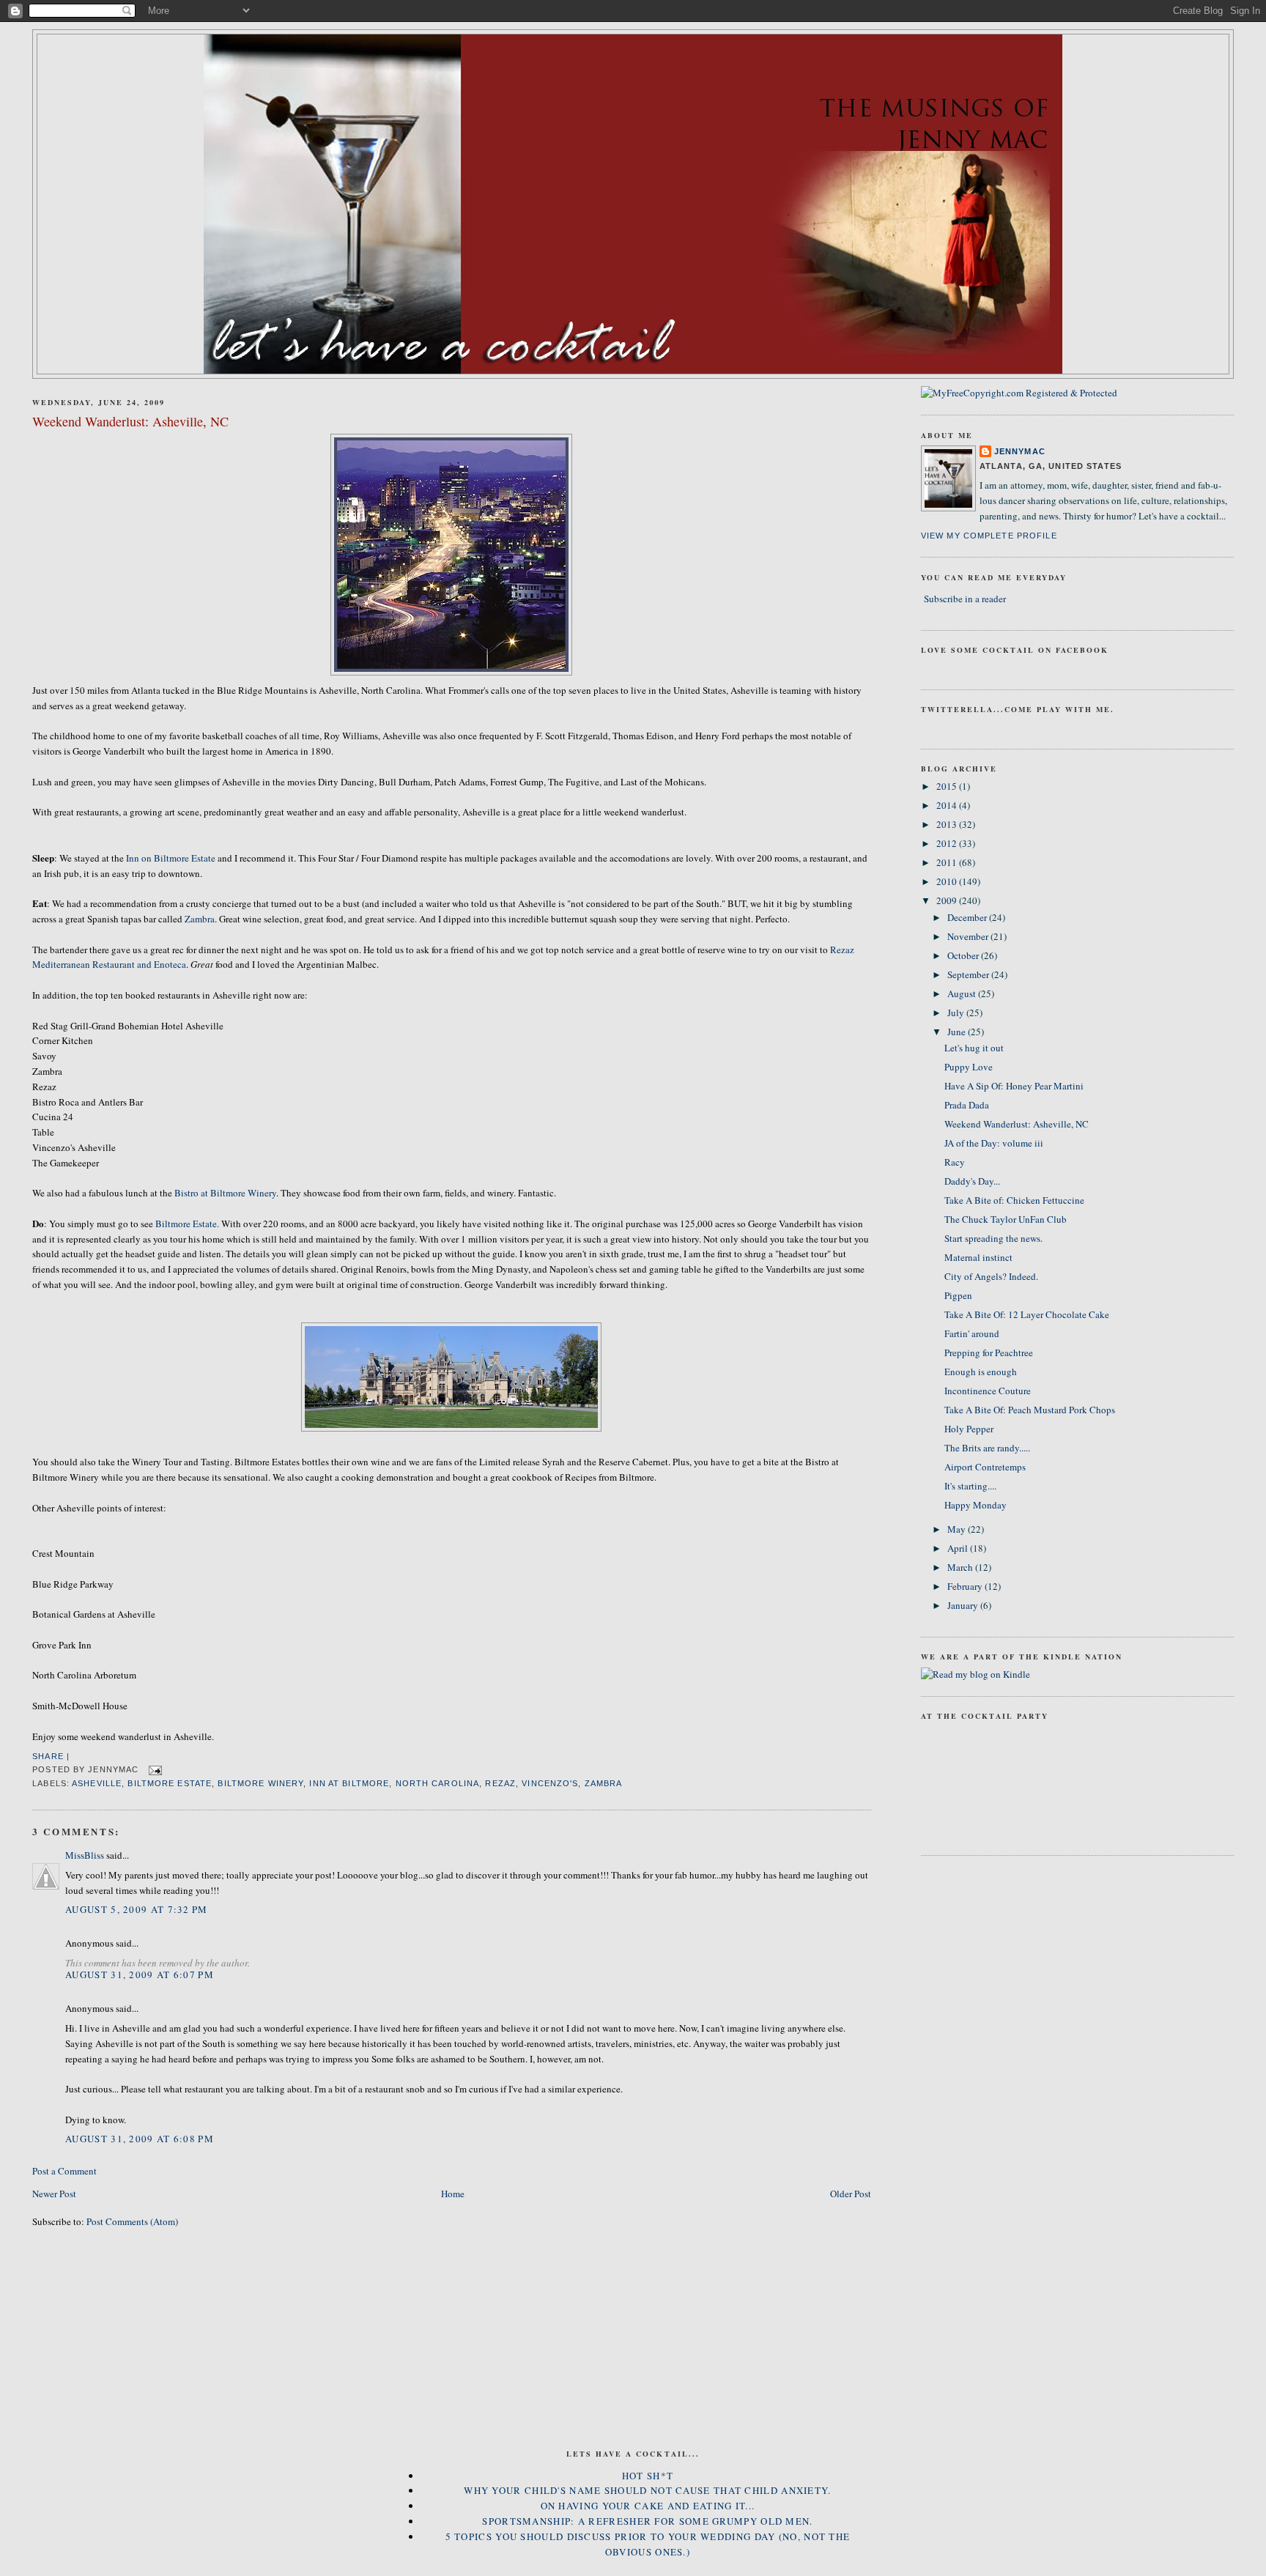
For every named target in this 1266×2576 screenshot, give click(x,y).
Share (48, 1756)
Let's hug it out (974, 1048)
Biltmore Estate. (187, 1224)
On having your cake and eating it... (648, 2506)
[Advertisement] (633, 2360)
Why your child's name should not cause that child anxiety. (647, 2490)
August (963, 993)
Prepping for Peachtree (989, 1352)
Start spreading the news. (993, 1238)
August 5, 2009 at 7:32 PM (137, 1909)
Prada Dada (967, 1105)
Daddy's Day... (972, 1181)
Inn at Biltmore (349, 1783)
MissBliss (85, 1855)
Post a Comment (64, 2171)
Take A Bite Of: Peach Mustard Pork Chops (1030, 1410)
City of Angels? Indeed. (991, 1276)
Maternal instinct (978, 1257)
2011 (948, 862)
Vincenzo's (550, 1783)
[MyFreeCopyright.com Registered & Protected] (1019, 393)
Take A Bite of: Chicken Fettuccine (1014, 1200)
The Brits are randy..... (987, 1448)
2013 (948, 824)
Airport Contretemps (985, 1467)
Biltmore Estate (170, 1783)
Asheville (97, 1783)
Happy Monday (976, 1505)
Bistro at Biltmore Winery (225, 1193)
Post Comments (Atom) (132, 2221)
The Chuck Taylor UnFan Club (1006, 1219)
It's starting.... (970, 1486)
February (966, 1586)
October (964, 955)
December (968, 917)
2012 (948, 843)
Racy (955, 1162)
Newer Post (54, 2194)
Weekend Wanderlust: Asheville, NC (130, 421)
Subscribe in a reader (965, 599)
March (961, 1567)
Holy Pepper (969, 1429)
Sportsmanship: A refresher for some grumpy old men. (647, 2521)
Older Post (851, 2194)
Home (453, 2194)
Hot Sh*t (648, 2476)
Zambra (200, 919)
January (964, 1605)
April (959, 1548)
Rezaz (500, 1783)
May (958, 1529)
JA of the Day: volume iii (994, 1143)
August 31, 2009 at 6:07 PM (140, 1974)
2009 (948, 900)
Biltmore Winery (260, 1783)
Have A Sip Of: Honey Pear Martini (1014, 1086)
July (957, 1013)
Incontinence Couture (988, 1391)
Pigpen (958, 1295)
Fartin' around (972, 1333)
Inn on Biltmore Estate (172, 858)
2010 (948, 881)
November (969, 936)
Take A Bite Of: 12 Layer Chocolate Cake (1027, 1314)
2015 (948, 786)
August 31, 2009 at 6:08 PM (140, 2139)
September (969, 974)
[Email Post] (153, 1769)
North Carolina (438, 1783)
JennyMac (1020, 451)
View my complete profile (989, 536)
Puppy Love (969, 1067)
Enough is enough (981, 1372)
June (958, 1032)
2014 (948, 805)
